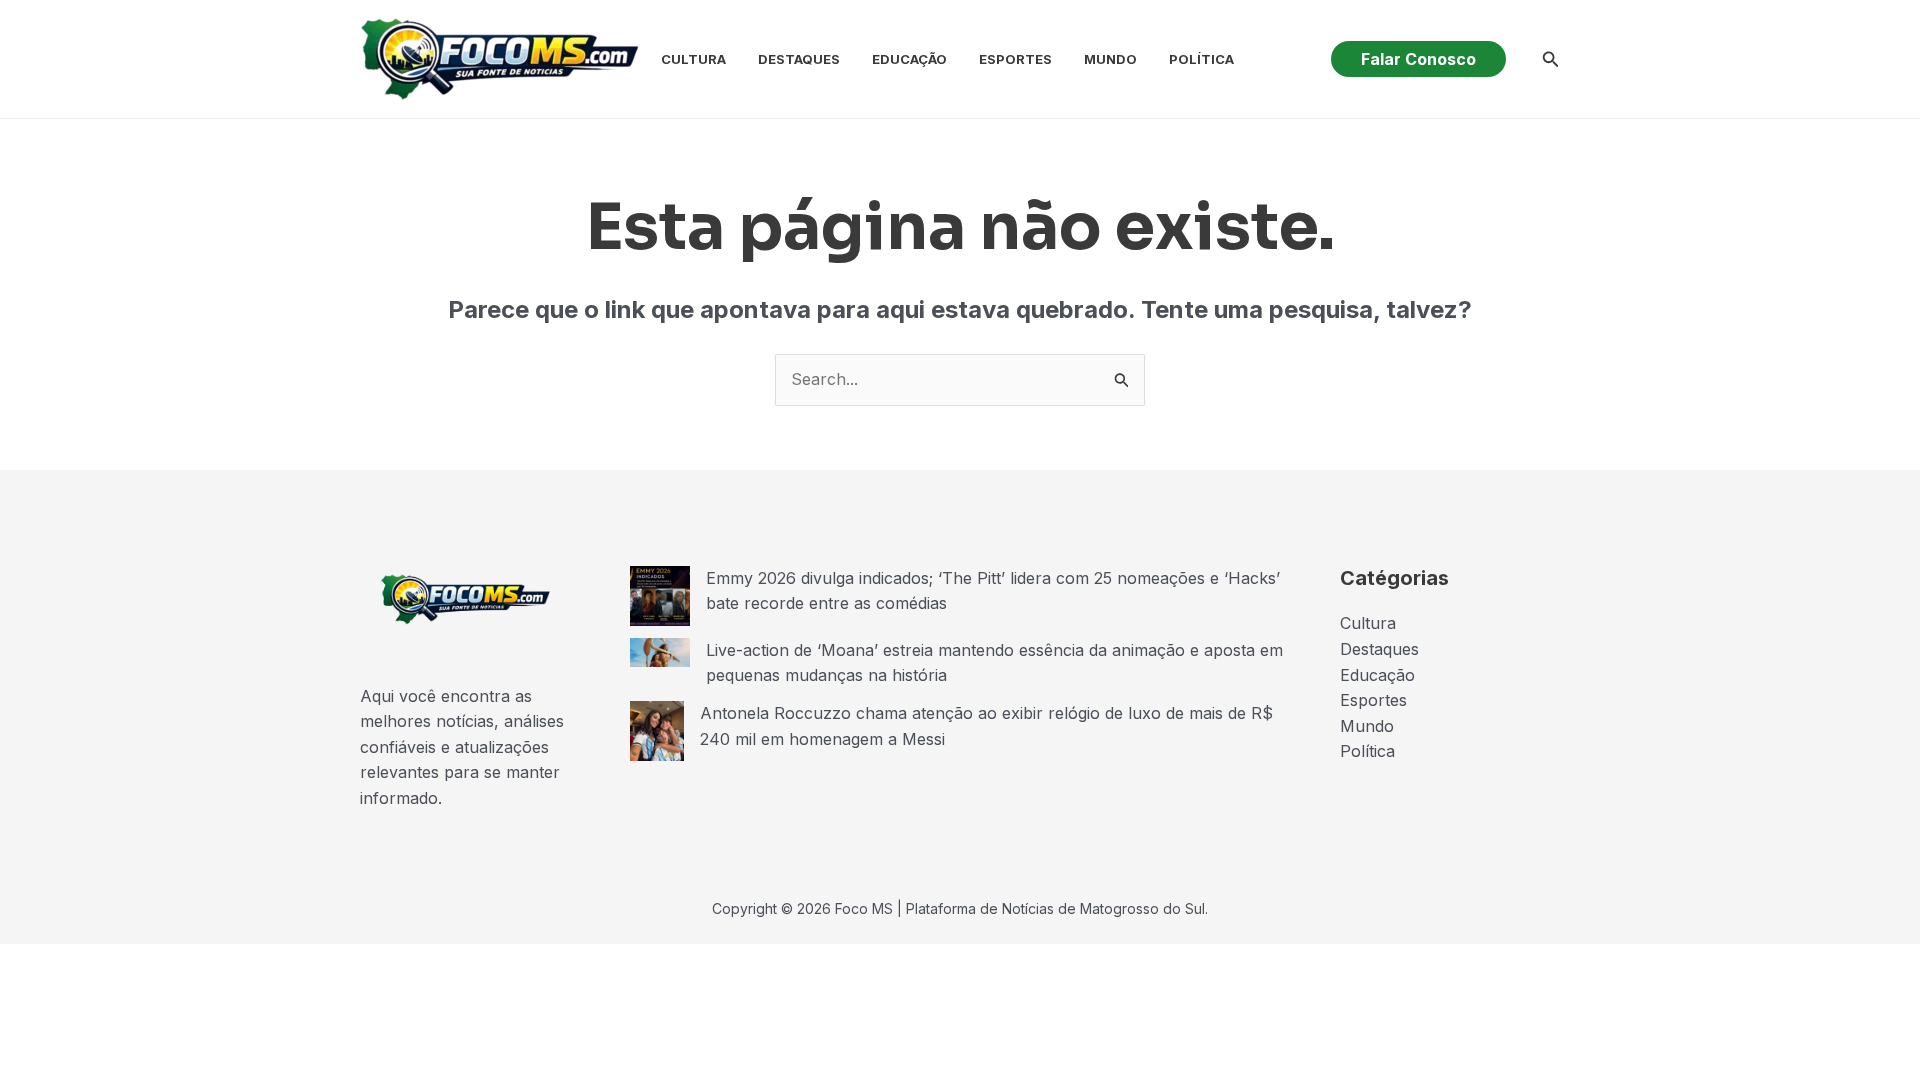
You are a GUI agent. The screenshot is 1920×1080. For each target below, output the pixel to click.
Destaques (799, 59)
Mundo (1110, 59)
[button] (1418, 59)
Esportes (1015, 59)
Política (1201, 59)
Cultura (693, 59)
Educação (909, 59)
